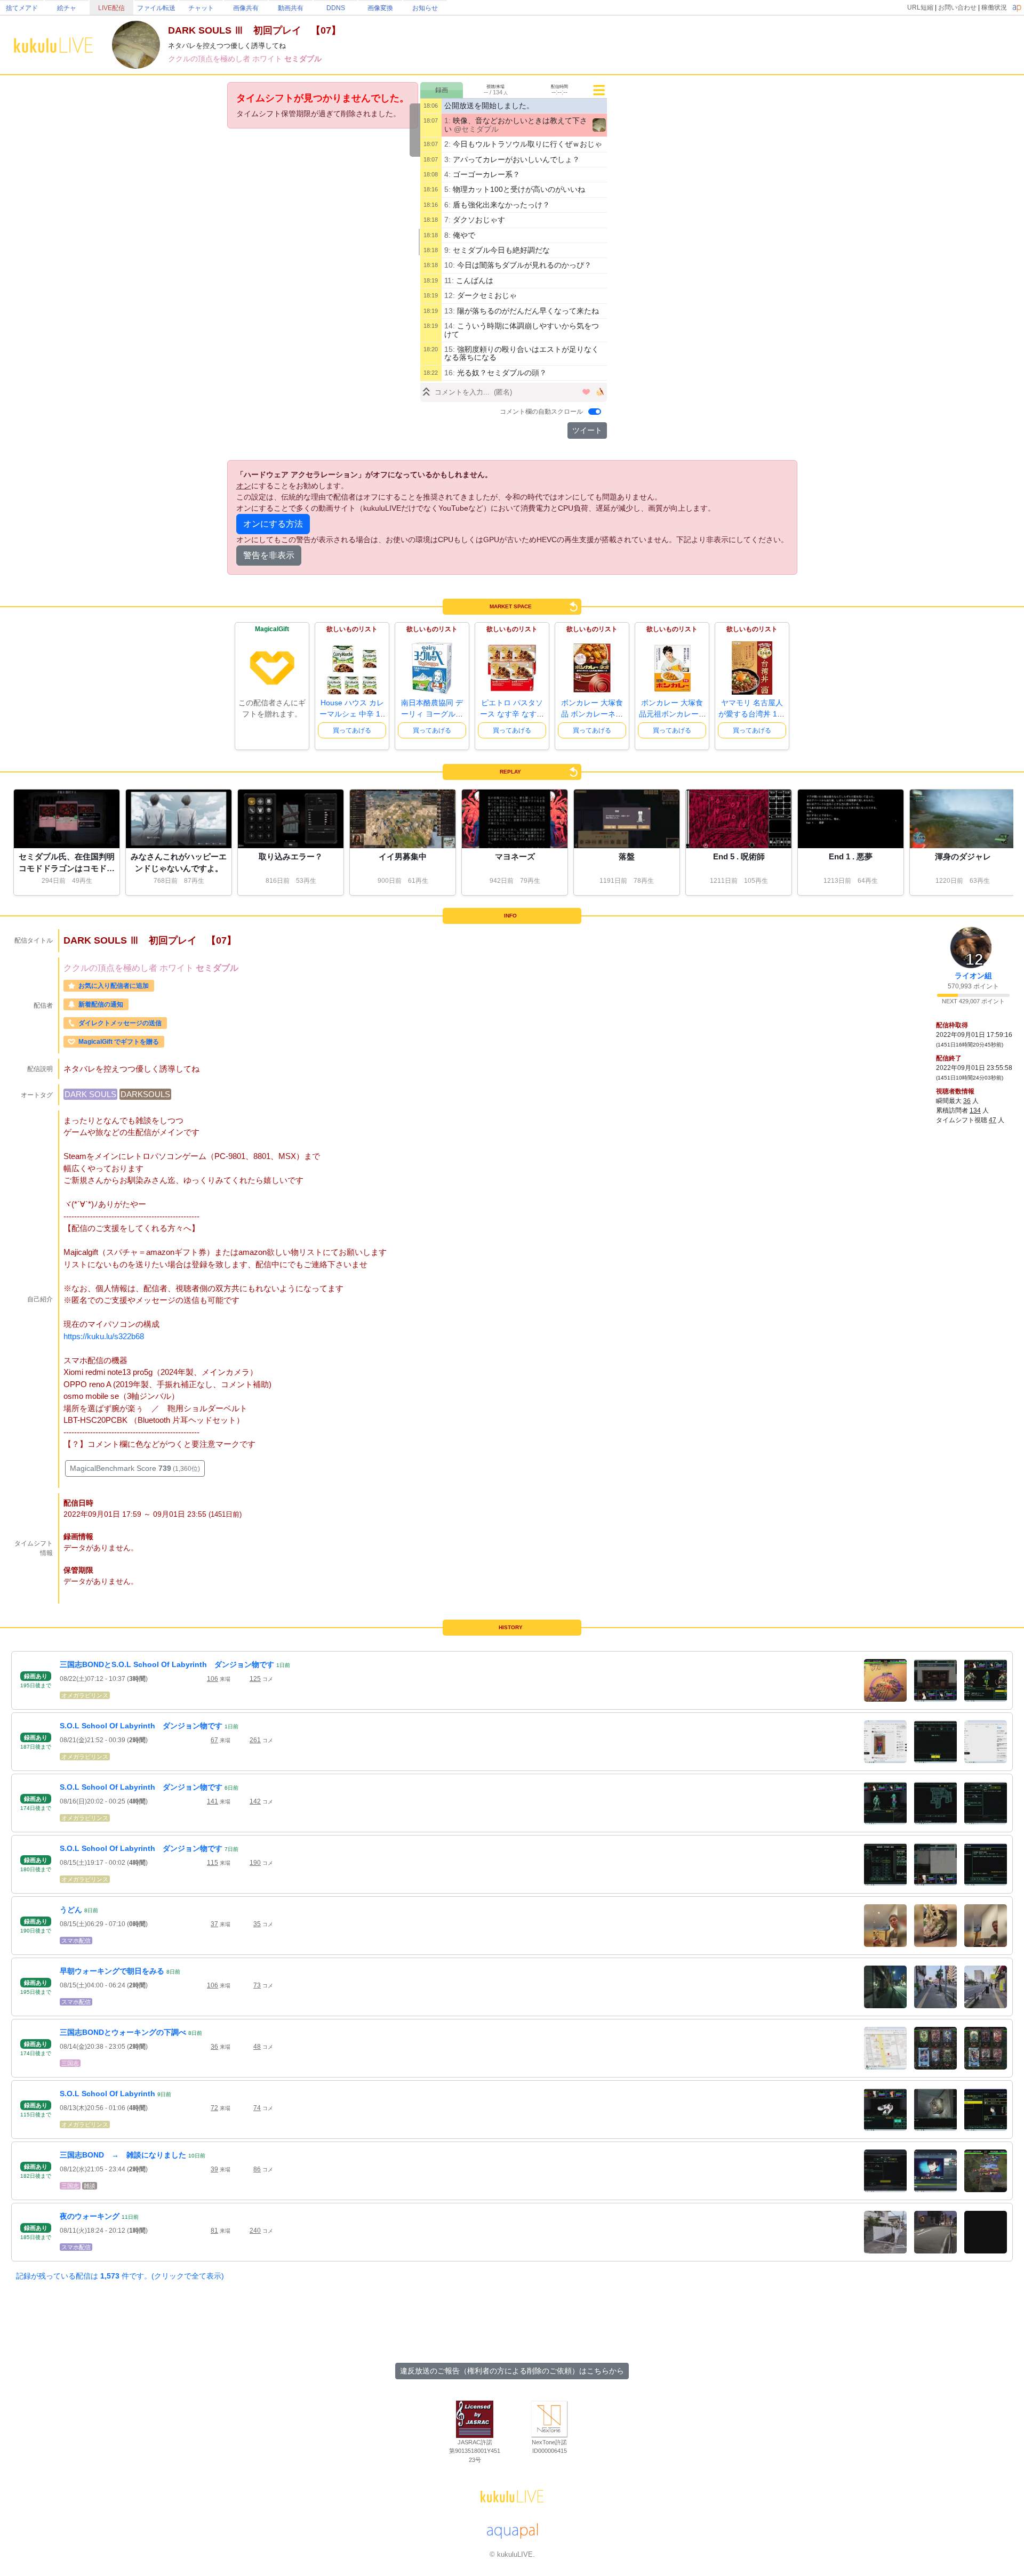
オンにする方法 (273, 524)
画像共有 (246, 8)
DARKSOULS (145, 1094)
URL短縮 (920, 7)
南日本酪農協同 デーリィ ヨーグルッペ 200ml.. (432, 714)
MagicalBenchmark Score (135, 1468)
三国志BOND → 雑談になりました (123, 2155)
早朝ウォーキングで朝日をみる (112, 1971)
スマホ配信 (76, 1941)
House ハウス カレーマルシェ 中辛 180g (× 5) (352, 714)
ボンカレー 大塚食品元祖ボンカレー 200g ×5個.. (672, 714)
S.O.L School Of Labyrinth (107, 2094)
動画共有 (291, 8)
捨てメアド (22, 8)
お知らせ (425, 8)
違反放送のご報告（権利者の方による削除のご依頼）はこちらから (512, 2371)
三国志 (70, 2063)
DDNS (336, 8)
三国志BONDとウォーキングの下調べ (123, 2032)
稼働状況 (994, 7)
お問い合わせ (957, 7)
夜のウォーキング (90, 2216)
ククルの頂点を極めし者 (210, 59)
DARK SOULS (90, 1094)
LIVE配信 (111, 8)
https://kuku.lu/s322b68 (104, 1336)
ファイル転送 (156, 8)
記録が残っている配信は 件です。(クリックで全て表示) (120, 2276)
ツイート (587, 430)
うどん (71, 1910)
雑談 (90, 2186)
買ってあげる (352, 730)
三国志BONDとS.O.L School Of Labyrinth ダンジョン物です (167, 1664)
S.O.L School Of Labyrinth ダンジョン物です (141, 1726)
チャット (201, 8)
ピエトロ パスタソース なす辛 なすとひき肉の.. (512, 714)
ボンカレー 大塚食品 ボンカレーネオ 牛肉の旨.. (592, 714)
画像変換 (380, 8)
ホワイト (268, 59)
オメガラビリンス (85, 1695)
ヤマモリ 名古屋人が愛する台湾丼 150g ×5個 (752, 714)
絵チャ (67, 8)
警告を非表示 (269, 555)
